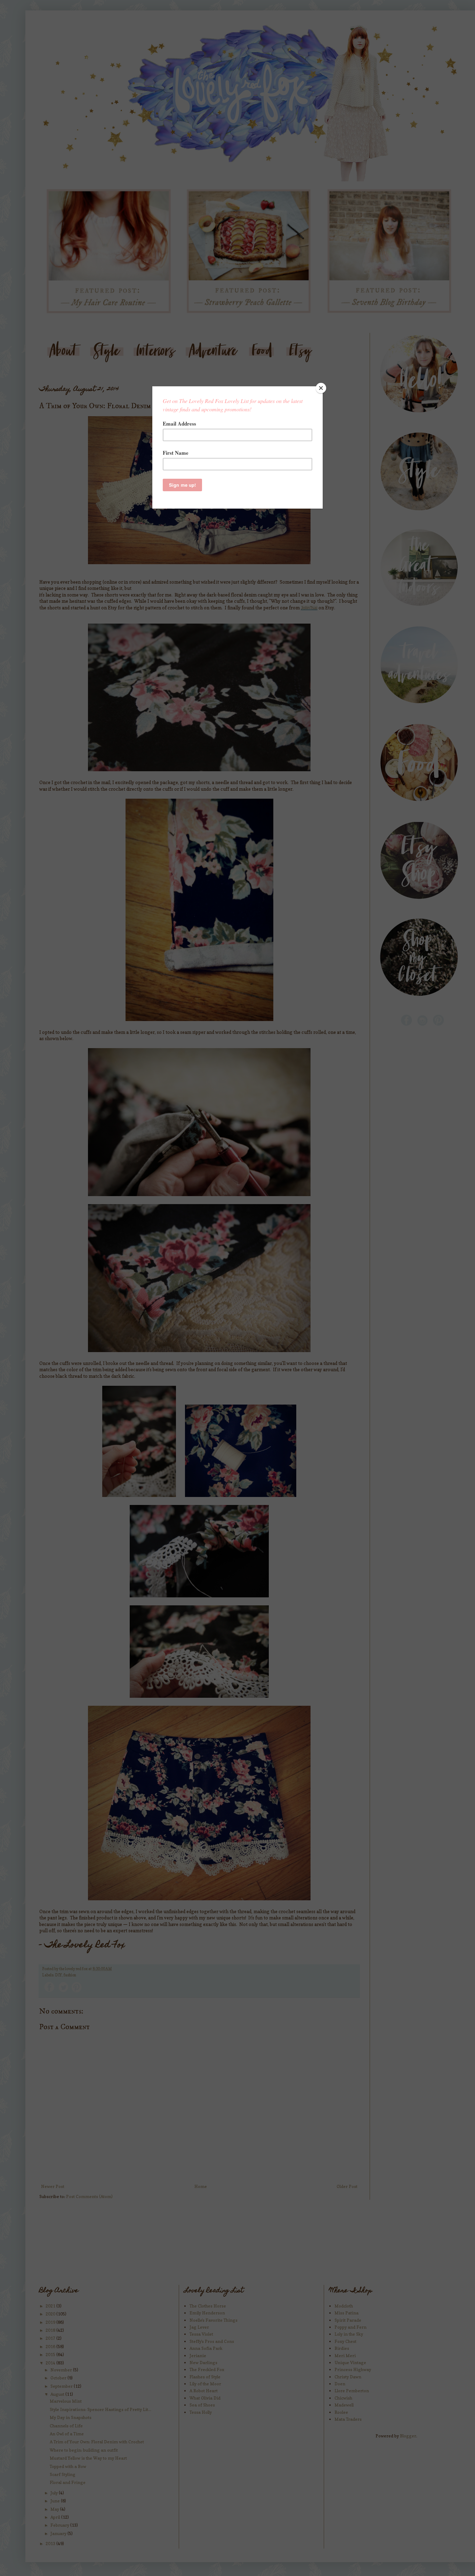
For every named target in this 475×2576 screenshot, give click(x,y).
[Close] (321, 388)
